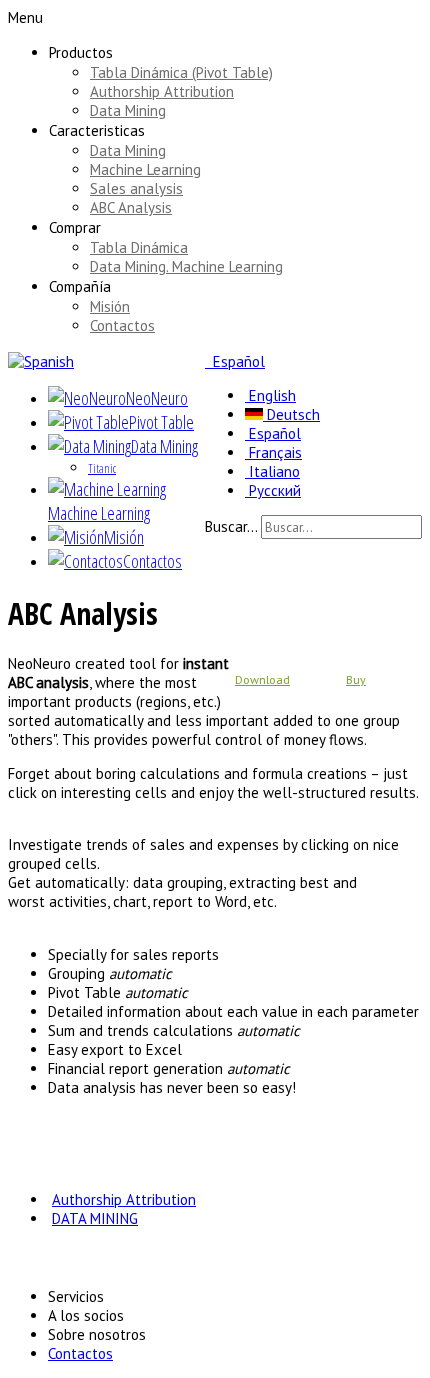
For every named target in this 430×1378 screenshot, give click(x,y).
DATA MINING (95, 1218)
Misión (110, 306)
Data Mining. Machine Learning (186, 266)
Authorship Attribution (162, 91)
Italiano (272, 471)
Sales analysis (136, 188)
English (270, 395)
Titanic (102, 468)
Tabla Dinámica (139, 247)
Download (262, 679)
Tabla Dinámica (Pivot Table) (181, 72)
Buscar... (231, 526)
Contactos (122, 325)
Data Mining (128, 110)
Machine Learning (145, 169)
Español (237, 361)
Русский (273, 490)
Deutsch (291, 414)
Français (273, 452)
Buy (356, 679)
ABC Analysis (131, 207)
